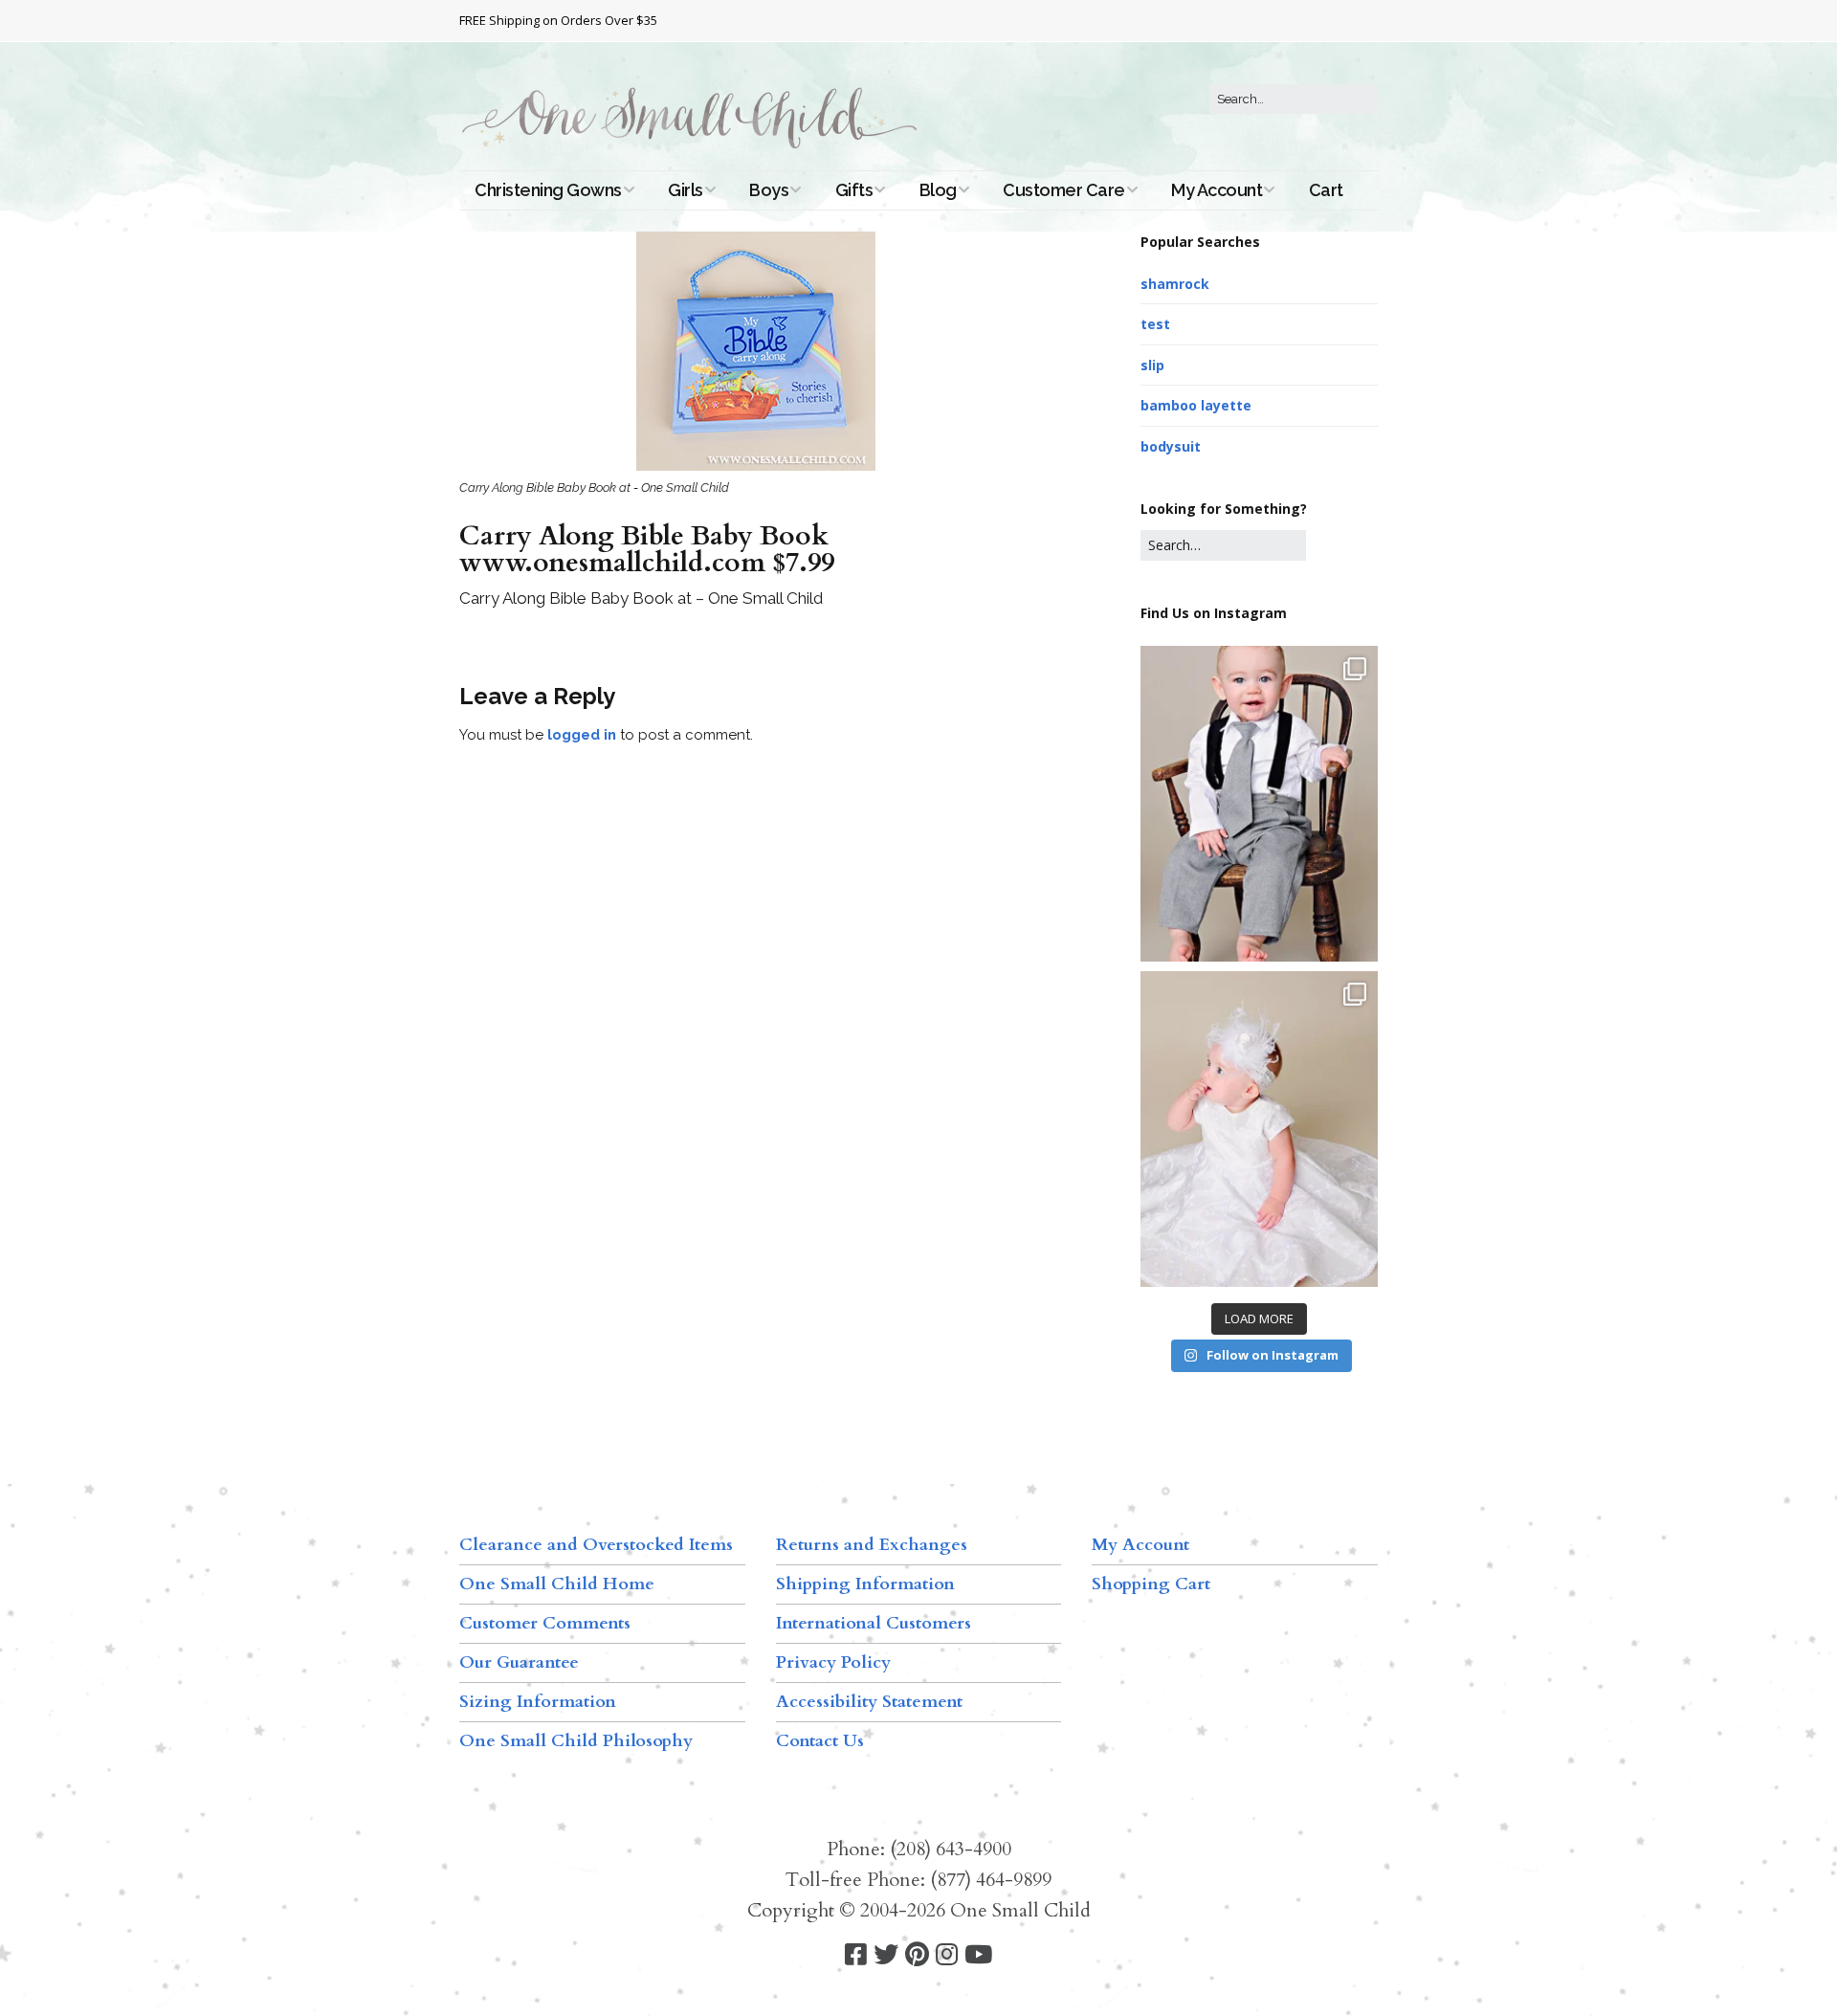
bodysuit (1171, 446)
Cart (1326, 190)
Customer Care (1064, 190)
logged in (582, 735)
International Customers (874, 1623)
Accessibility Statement (869, 1702)
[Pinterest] (917, 1955)
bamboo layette (1196, 405)
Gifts (854, 190)
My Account (1217, 190)
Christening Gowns (548, 190)
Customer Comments (545, 1623)
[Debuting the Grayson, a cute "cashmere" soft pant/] (1259, 804)
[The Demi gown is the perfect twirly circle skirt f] (1259, 1129)
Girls (686, 190)
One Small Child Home (557, 1584)
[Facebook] (856, 1955)
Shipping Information (865, 1584)
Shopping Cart (1151, 1584)
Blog (938, 190)
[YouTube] (978, 1955)
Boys (769, 190)
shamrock (1175, 284)
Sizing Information (538, 1702)
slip (1152, 365)
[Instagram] (947, 1955)
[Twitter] (886, 1955)
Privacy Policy (833, 1662)
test (1155, 324)
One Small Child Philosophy (576, 1741)
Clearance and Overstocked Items (596, 1545)
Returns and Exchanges (872, 1545)
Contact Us (820, 1741)
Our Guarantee (519, 1662)
